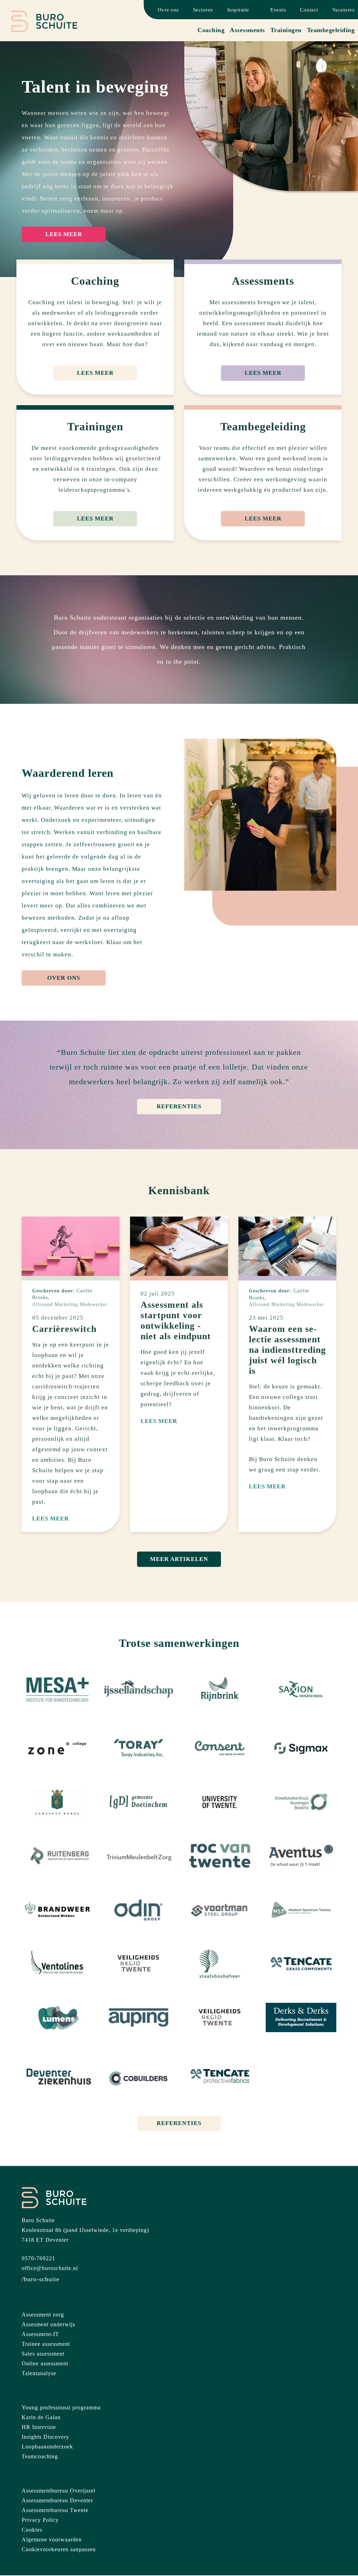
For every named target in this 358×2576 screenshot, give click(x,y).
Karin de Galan (41, 2417)
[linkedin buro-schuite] (41, 2279)
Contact (309, 10)
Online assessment (45, 2363)
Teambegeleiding (331, 30)
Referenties (179, 1106)
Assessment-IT (40, 2334)
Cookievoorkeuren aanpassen (59, 2549)
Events (278, 10)
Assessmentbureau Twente (55, 2510)
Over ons (168, 10)
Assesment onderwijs (48, 2324)
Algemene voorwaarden (52, 2539)
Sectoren (203, 10)
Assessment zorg (43, 2315)
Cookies (32, 2530)
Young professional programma (61, 2407)
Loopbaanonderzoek (47, 2447)
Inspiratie (238, 10)
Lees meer (64, 234)
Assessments (247, 30)
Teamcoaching (40, 2456)
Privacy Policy (40, 2520)
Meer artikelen (179, 1559)
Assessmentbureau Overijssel (59, 2491)
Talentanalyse (39, 2373)
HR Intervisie (39, 2427)
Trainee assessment (46, 2344)
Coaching (211, 30)
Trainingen (286, 30)
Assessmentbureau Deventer (57, 2500)
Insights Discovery (45, 2437)
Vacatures (343, 10)
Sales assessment (43, 2354)
